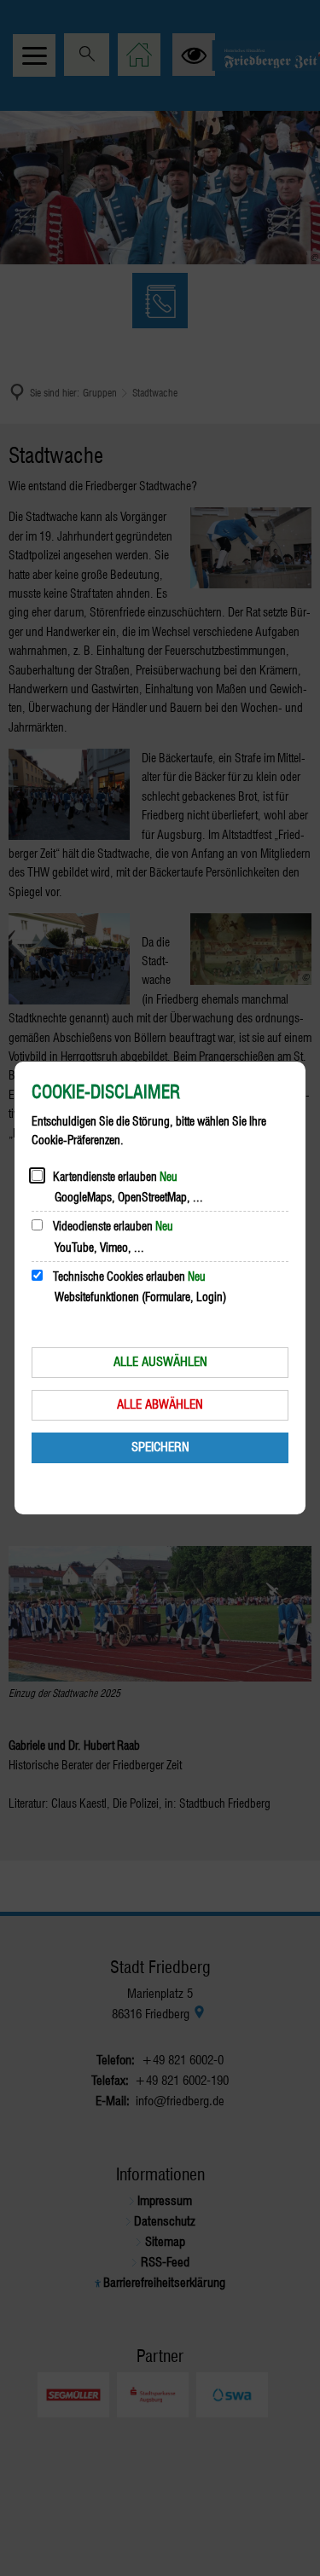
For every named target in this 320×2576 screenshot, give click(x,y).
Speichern (160, 1447)
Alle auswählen (160, 1362)
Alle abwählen (160, 1404)
